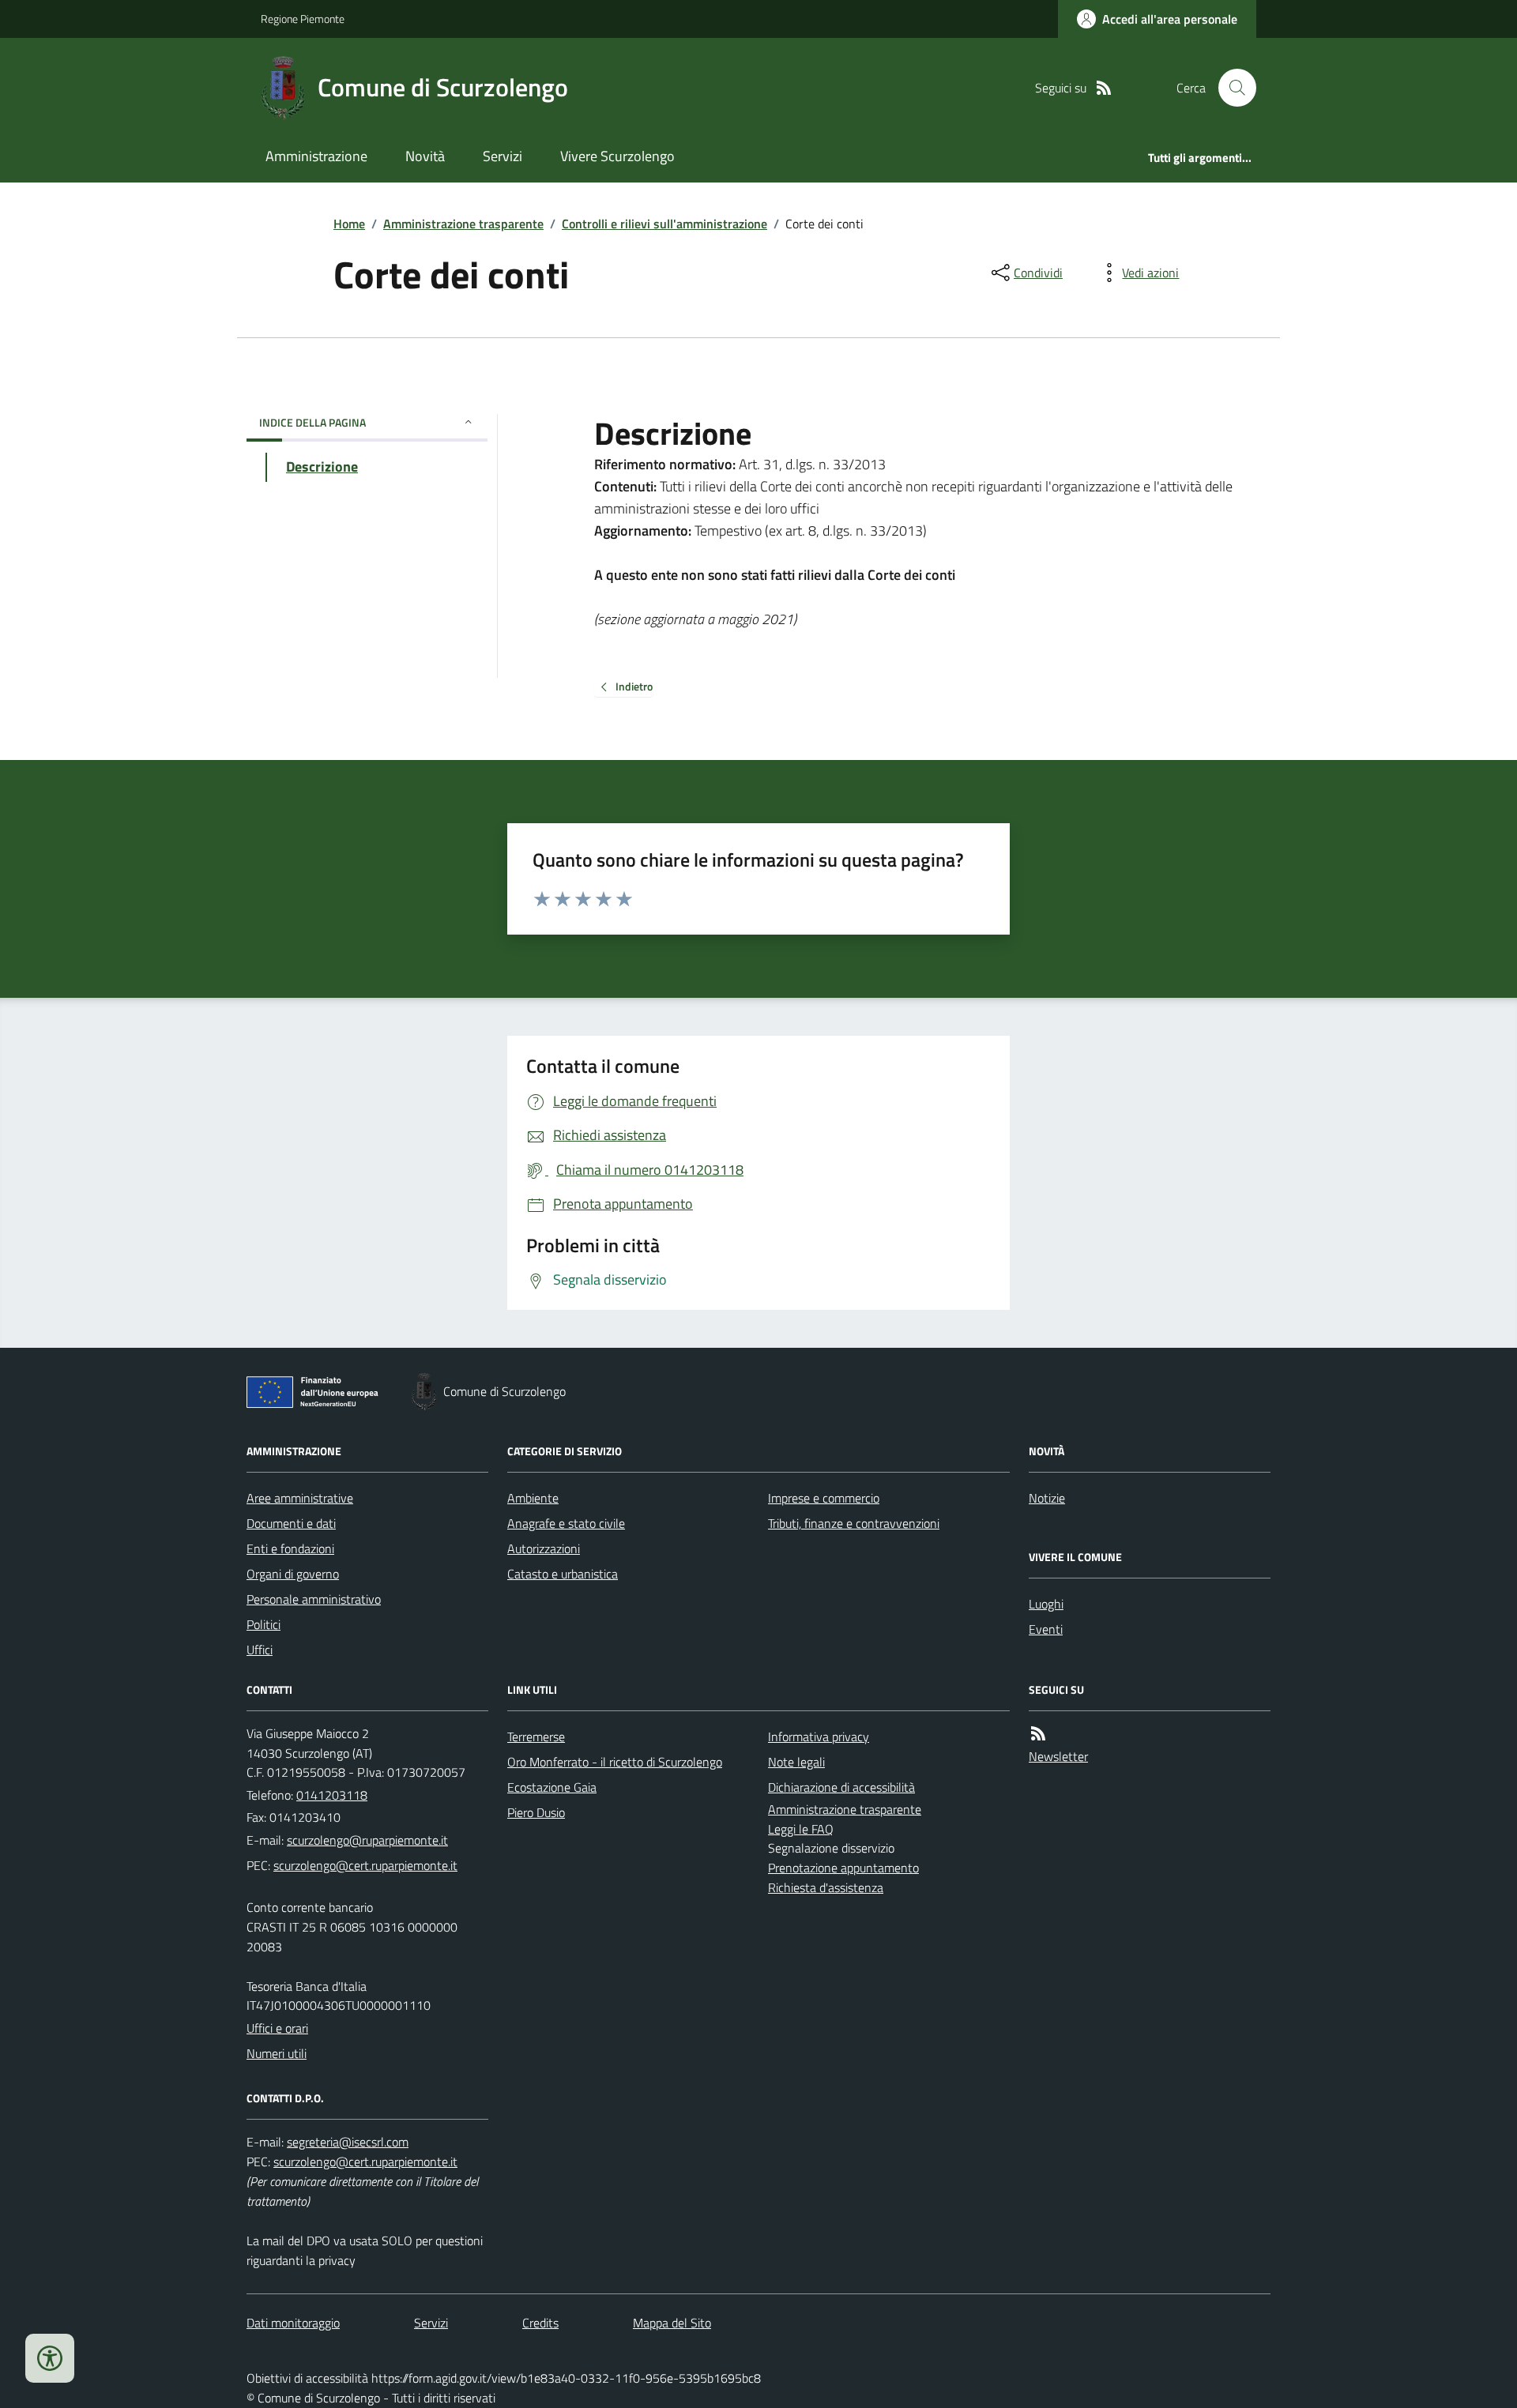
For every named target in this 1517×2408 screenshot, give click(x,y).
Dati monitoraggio (293, 2323)
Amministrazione (316, 156)
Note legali (796, 1762)
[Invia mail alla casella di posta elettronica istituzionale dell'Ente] (367, 1840)
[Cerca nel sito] (1231, 88)
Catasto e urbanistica (563, 1574)
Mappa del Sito (672, 2323)
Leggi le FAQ (801, 1829)
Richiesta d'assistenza (826, 1887)
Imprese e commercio (824, 1498)
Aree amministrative (300, 1498)
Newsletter (1058, 1756)
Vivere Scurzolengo (617, 156)
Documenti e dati (291, 1523)
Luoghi (1046, 1604)
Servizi (503, 156)
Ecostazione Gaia (552, 1787)
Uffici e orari (277, 2028)
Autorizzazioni (544, 1548)
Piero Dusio (536, 1812)
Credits (540, 2323)
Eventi (1046, 1629)
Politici (263, 1624)
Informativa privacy (819, 1736)
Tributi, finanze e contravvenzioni (854, 1523)
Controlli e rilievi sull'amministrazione (664, 224)
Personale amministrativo (314, 1599)
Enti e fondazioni (290, 1548)
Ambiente (533, 1498)
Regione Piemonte (303, 19)
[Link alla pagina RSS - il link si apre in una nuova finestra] (1104, 88)
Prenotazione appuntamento (843, 1868)
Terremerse (536, 1736)
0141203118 (332, 1795)
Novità (425, 156)
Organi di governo (293, 1574)
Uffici (260, 1650)
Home (349, 224)
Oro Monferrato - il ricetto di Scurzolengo (615, 1762)
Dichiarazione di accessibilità (841, 1787)
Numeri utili (277, 2053)
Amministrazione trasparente (463, 224)
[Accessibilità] (50, 2358)
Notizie (1047, 1498)
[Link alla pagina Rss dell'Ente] (1038, 1734)
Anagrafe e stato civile (566, 1523)
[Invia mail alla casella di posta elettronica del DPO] (348, 2142)
